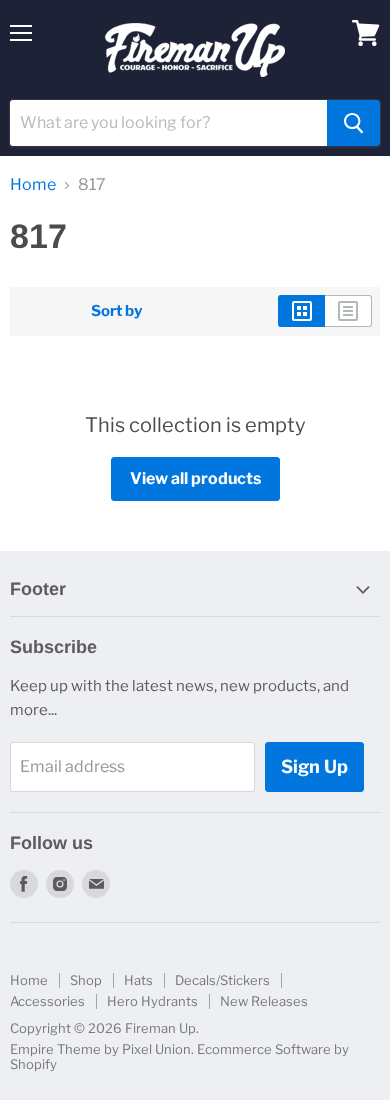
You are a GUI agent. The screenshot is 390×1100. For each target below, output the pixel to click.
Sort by (116, 311)
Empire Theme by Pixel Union (100, 1049)
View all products (195, 478)
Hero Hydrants (152, 1001)
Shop (86, 980)
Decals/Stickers (222, 980)
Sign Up (314, 766)
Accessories (47, 1001)
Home (33, 185)
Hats (138, 980)
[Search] (353, 123)
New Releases (264, 1001)
